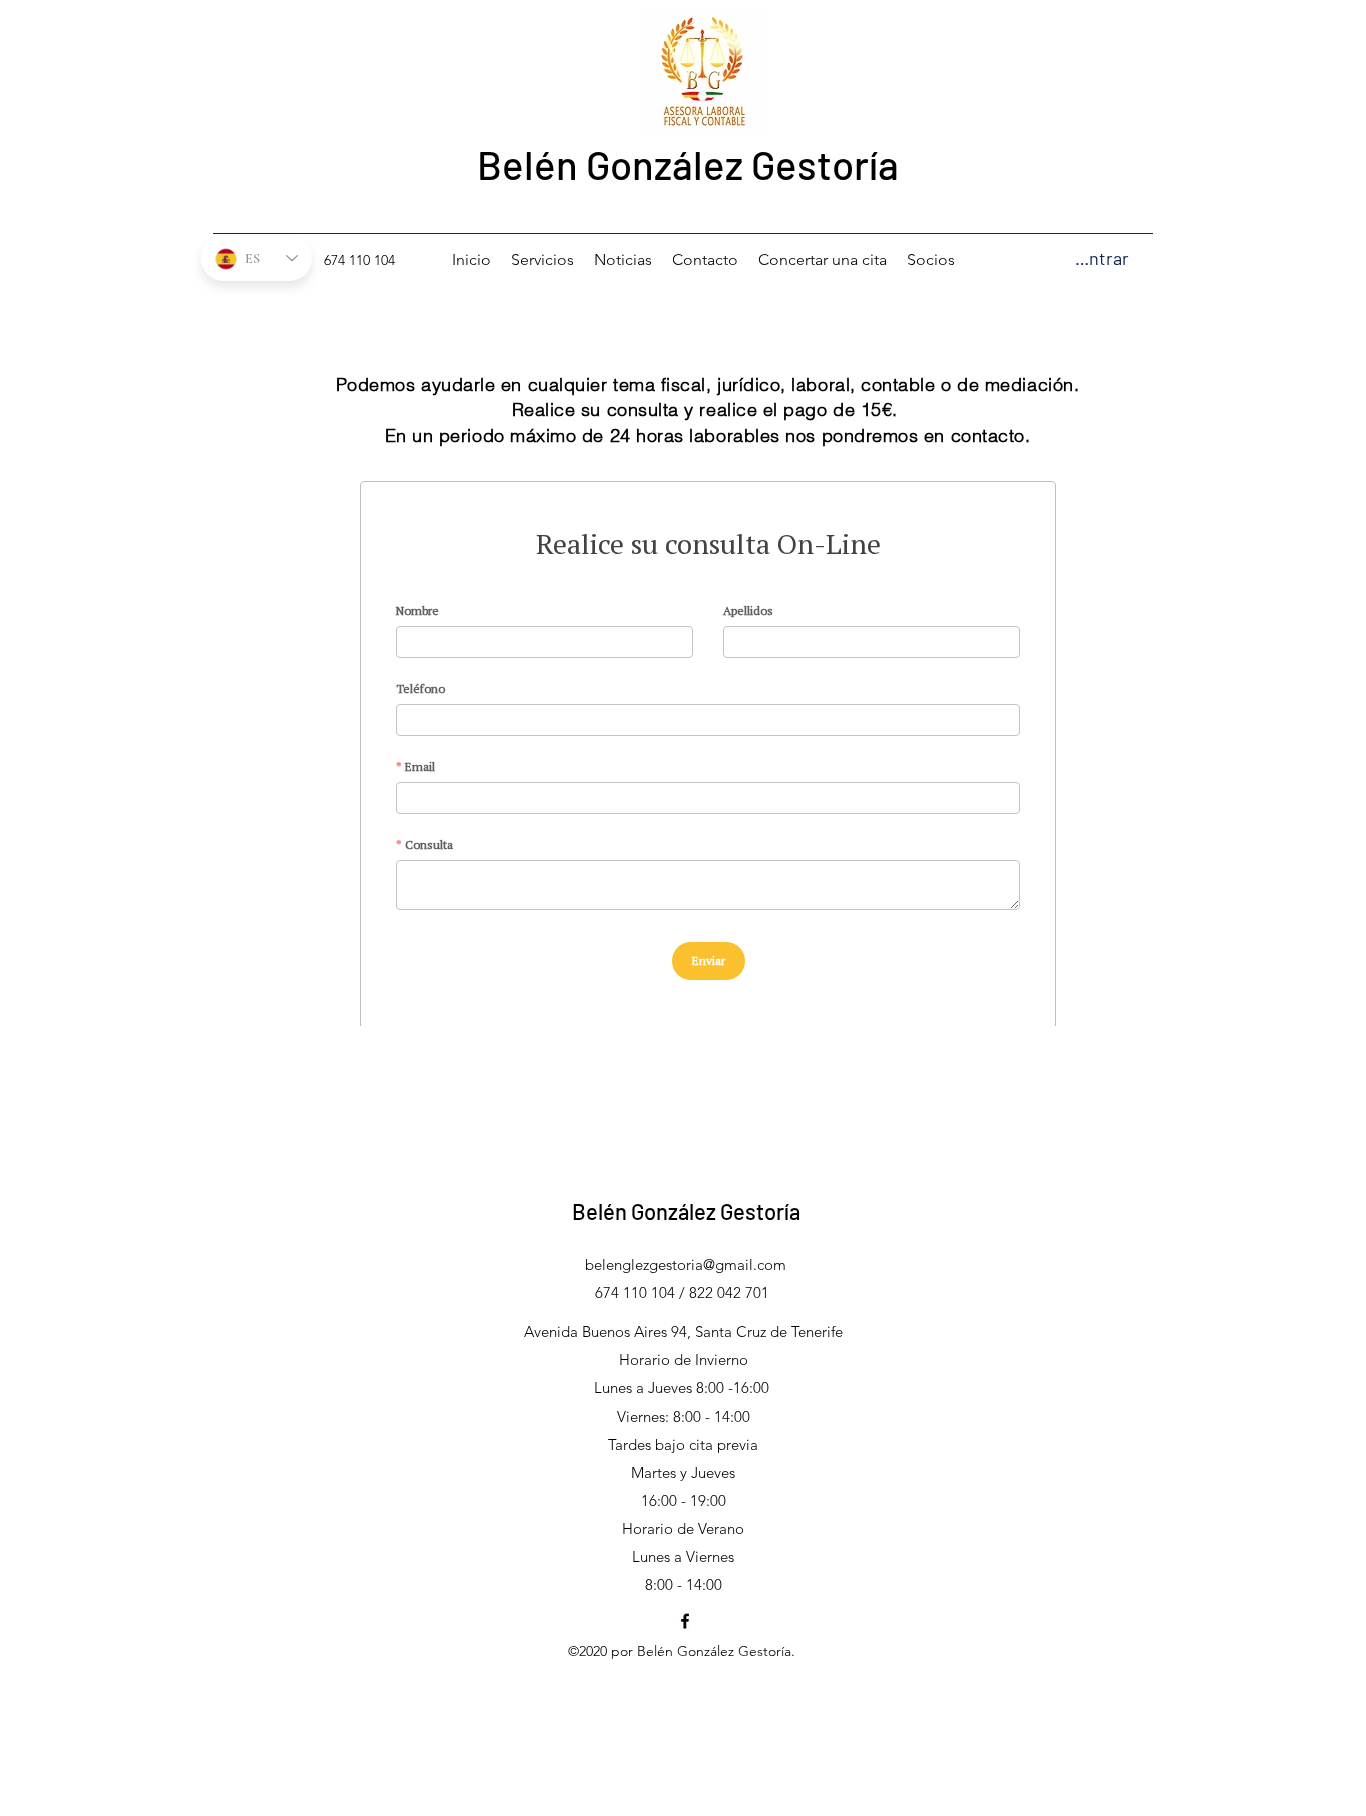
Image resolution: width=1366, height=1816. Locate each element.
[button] (1152, 257)
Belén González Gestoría (688, 164)
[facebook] (685, 1621)
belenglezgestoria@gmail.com (685, 1264)
